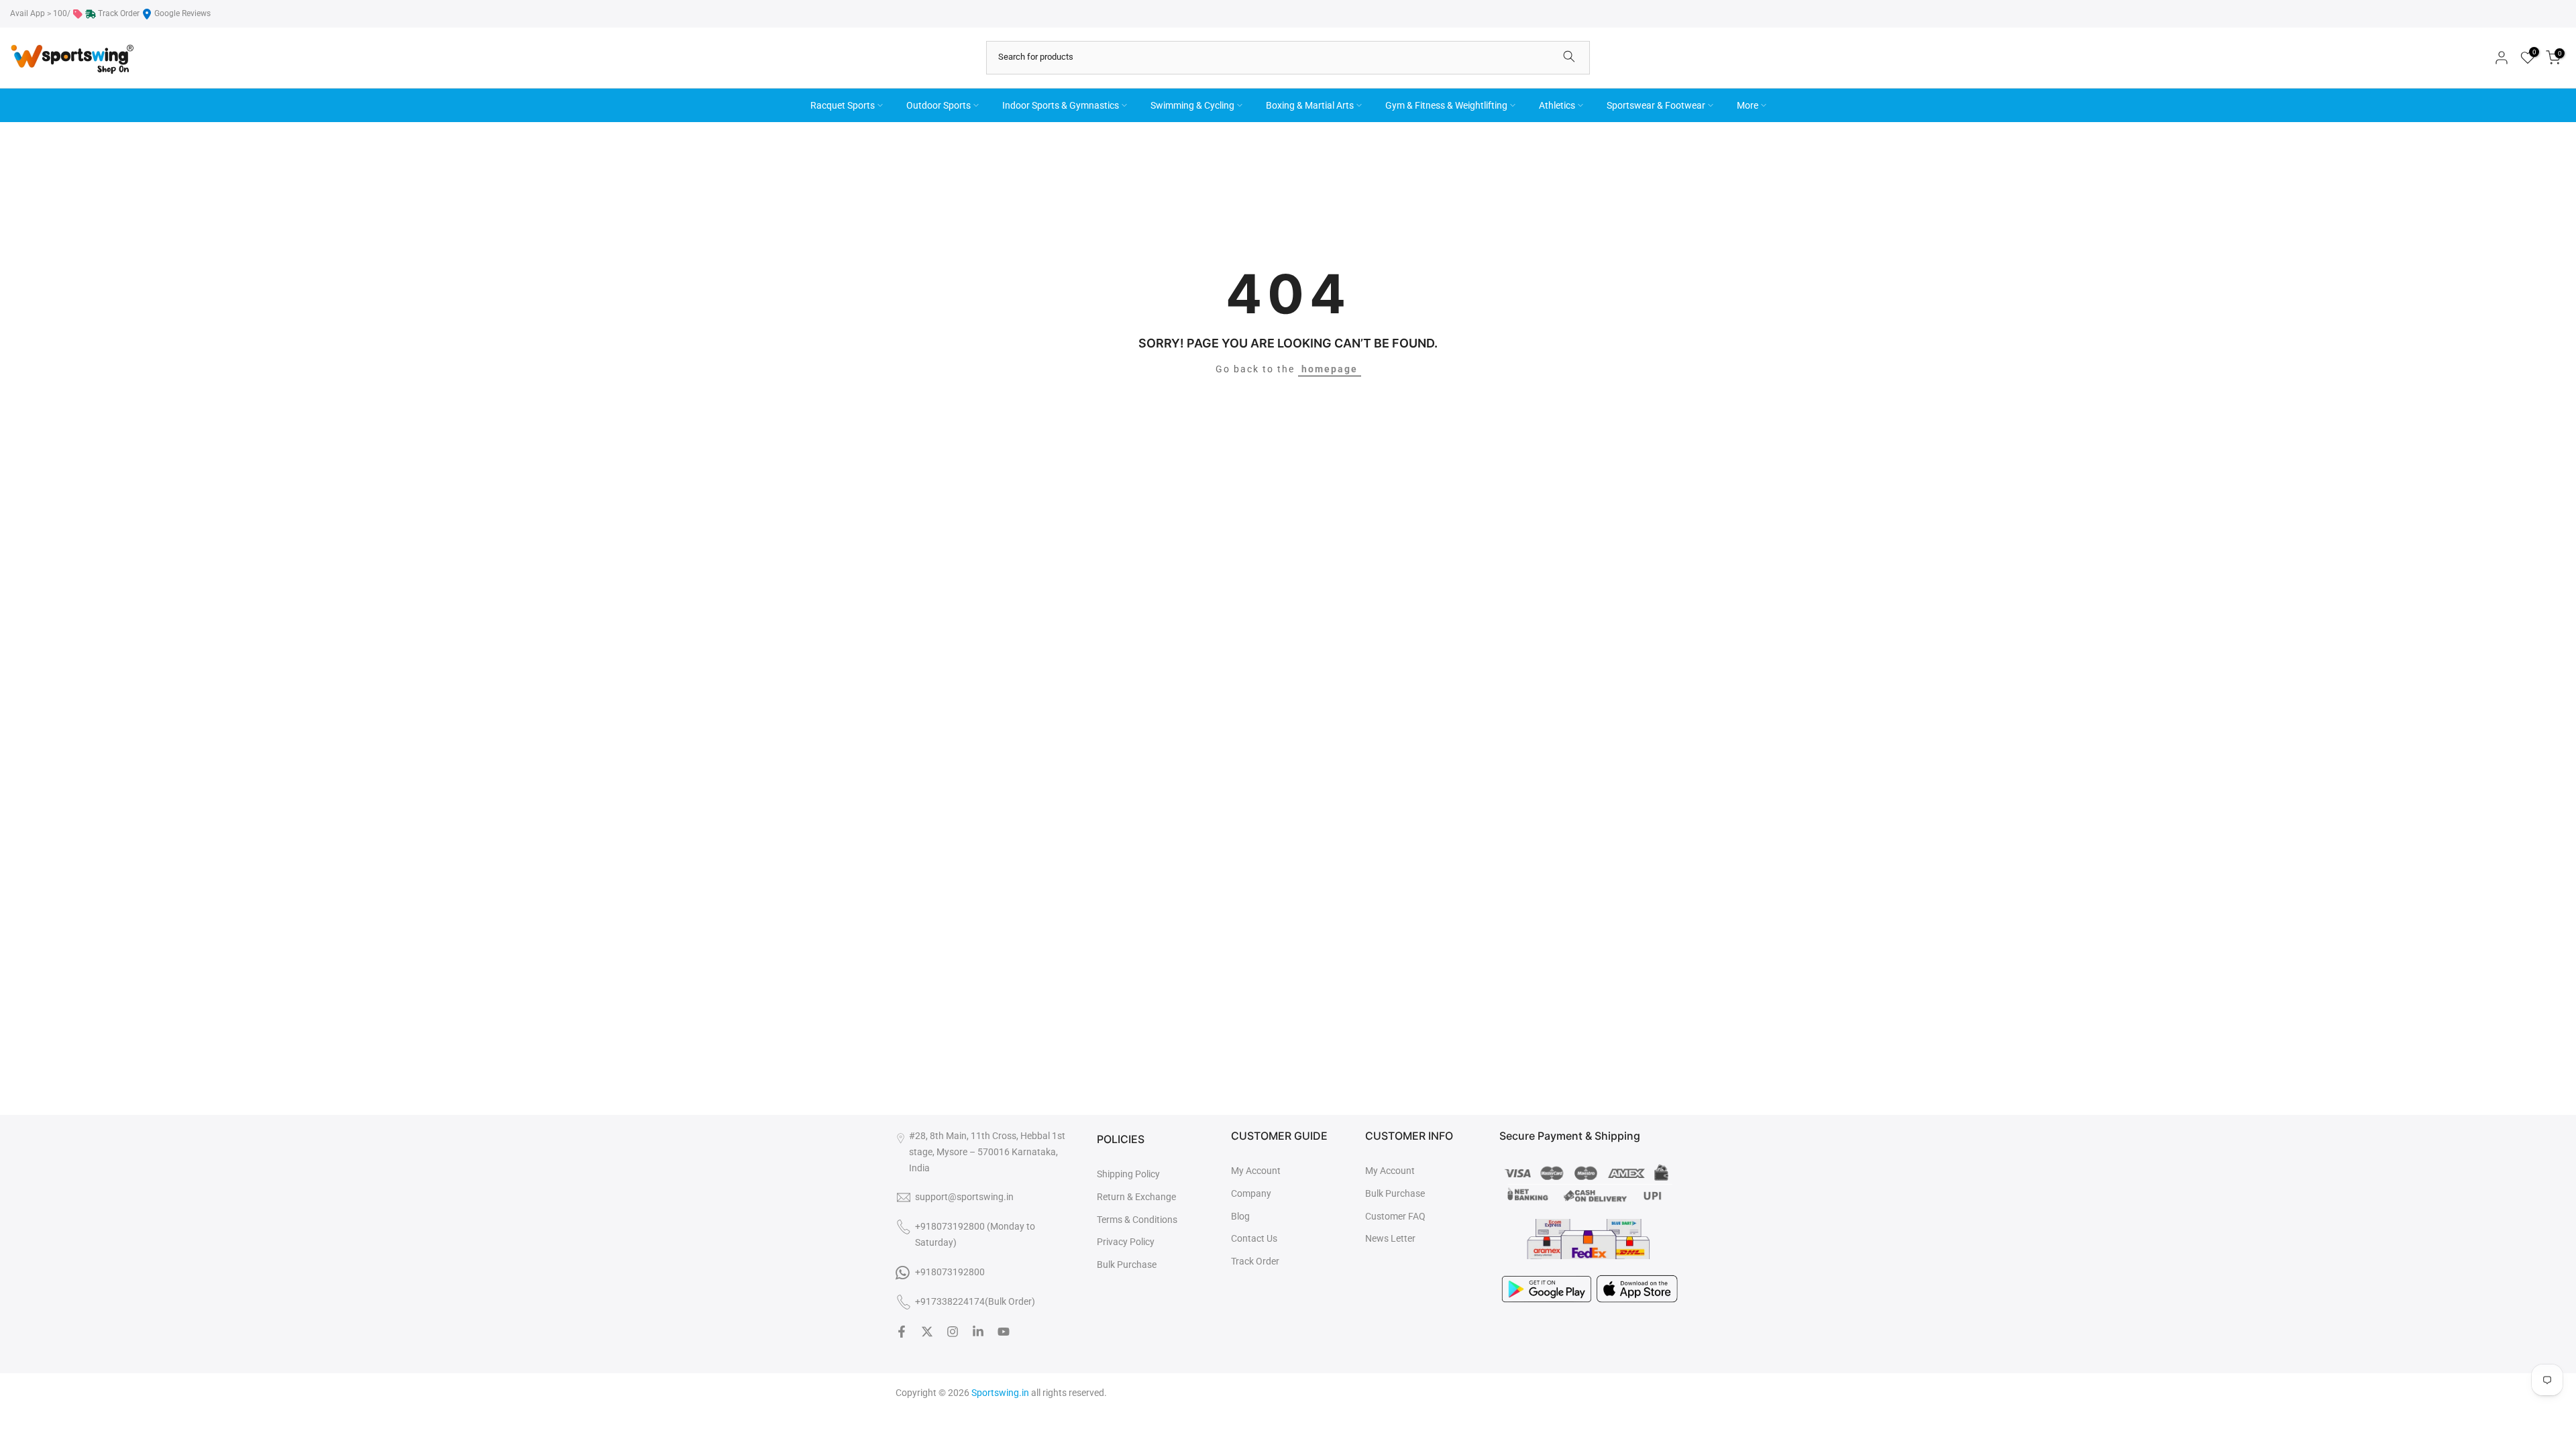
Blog (1240, 1216)
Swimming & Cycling (1192, 105)
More (1748, 105)
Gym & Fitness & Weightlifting (1446, 105)
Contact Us (1254, 1238)
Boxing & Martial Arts (1310, 105)
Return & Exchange (1136, 1197)
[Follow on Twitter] (927, 1332)
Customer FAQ (1395, 1216)
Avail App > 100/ (40, 13)
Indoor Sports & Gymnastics (1061, 105)
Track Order (119, 13)
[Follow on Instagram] (953, 1332)
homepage (1330, 369)
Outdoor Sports (938, 105)
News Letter (1390, 1238)
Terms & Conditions (1137, 1220)
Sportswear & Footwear (1656, 105)
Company (1251, 1193)
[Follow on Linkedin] (978, 1332)
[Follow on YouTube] (1004, 1332)
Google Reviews (182, 13)
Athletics (1557, 105)
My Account (1256, 1171)
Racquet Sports (843, 105)
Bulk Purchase (1127, 1265)
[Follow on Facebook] (902, 1332)
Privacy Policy (1126, 1242)
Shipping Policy (1128, 1174)
